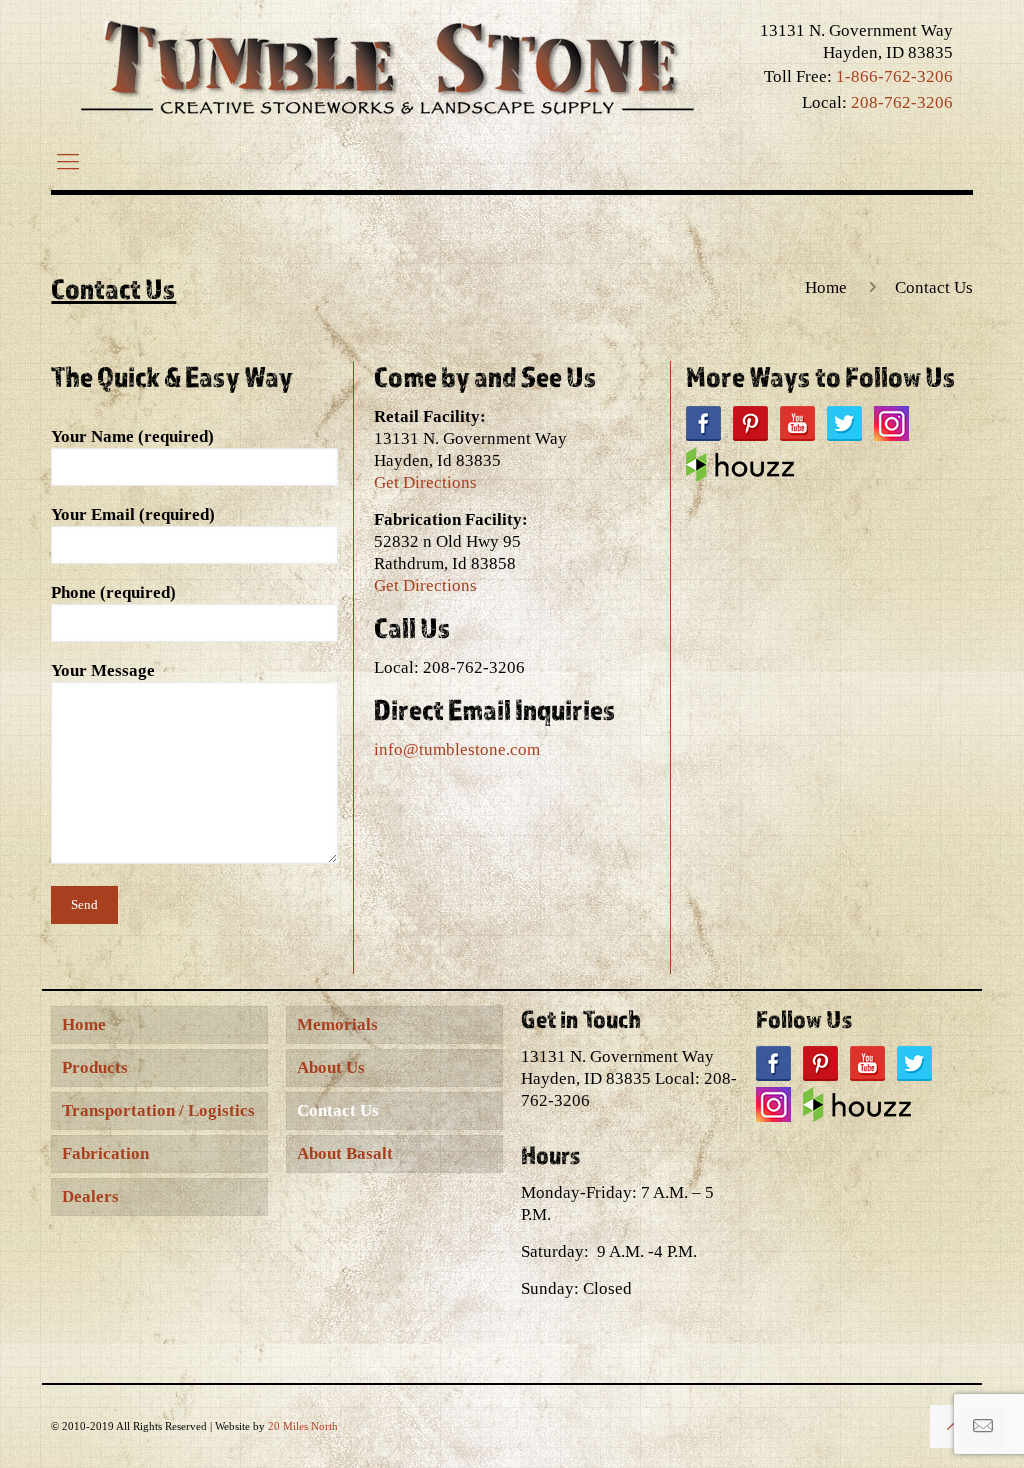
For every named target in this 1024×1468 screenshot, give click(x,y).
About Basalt (345, 1153)
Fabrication (105, 1153)
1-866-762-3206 (894, 76)
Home (826, 287)
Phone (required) (113, 592)
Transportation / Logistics (158, 1110)
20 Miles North (303, 1426)
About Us (331, 1067)
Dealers (90, 1196)
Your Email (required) (133, 514)
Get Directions (425, 482)
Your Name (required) (132, 436)
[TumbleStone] (388, 67)
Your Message (103, 670)
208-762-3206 (902, 102)
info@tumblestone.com (457, 749)
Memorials (337, 1024)
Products (95, 1067)
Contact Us (338, 1110)
